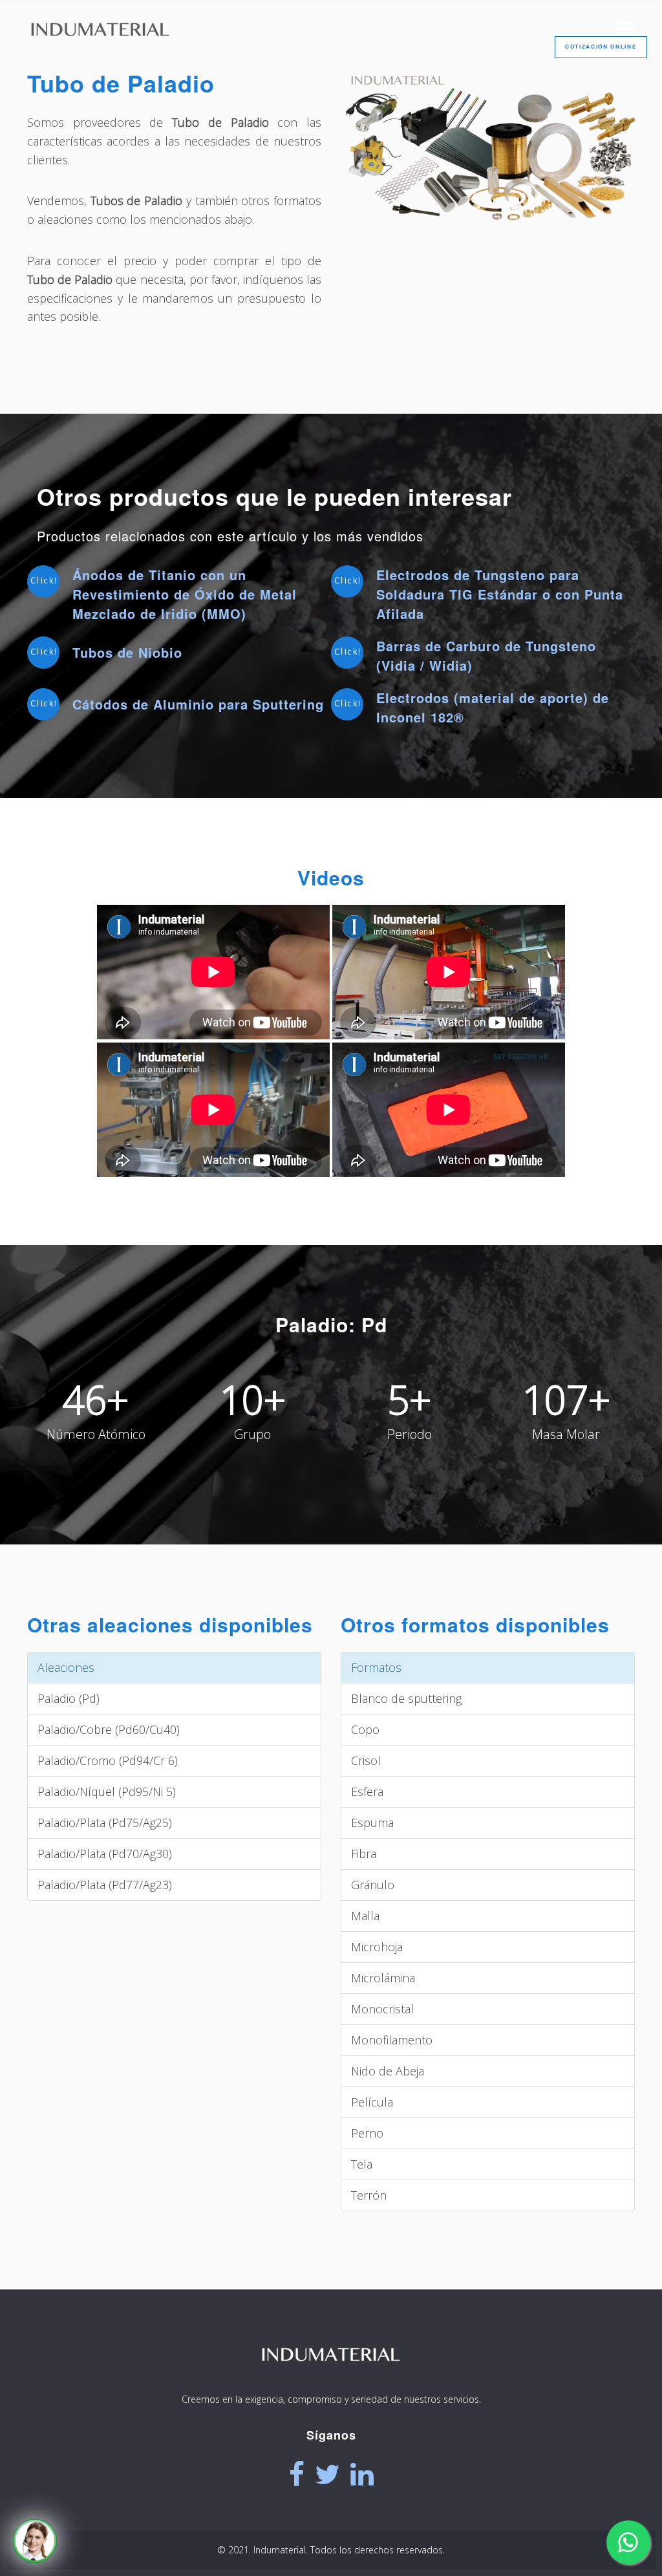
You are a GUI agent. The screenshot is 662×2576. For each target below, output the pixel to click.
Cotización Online (601, 47)
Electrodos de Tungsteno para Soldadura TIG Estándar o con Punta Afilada (500, 594)
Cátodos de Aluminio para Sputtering (198, 704)
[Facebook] (297, 2474)
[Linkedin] (362, 2474)
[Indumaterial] (331, 2379)
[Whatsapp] (628, 2542)
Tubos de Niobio (127, 652)
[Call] (35, 2541)
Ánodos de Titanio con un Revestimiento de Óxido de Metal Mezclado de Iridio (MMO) (185, 594)
